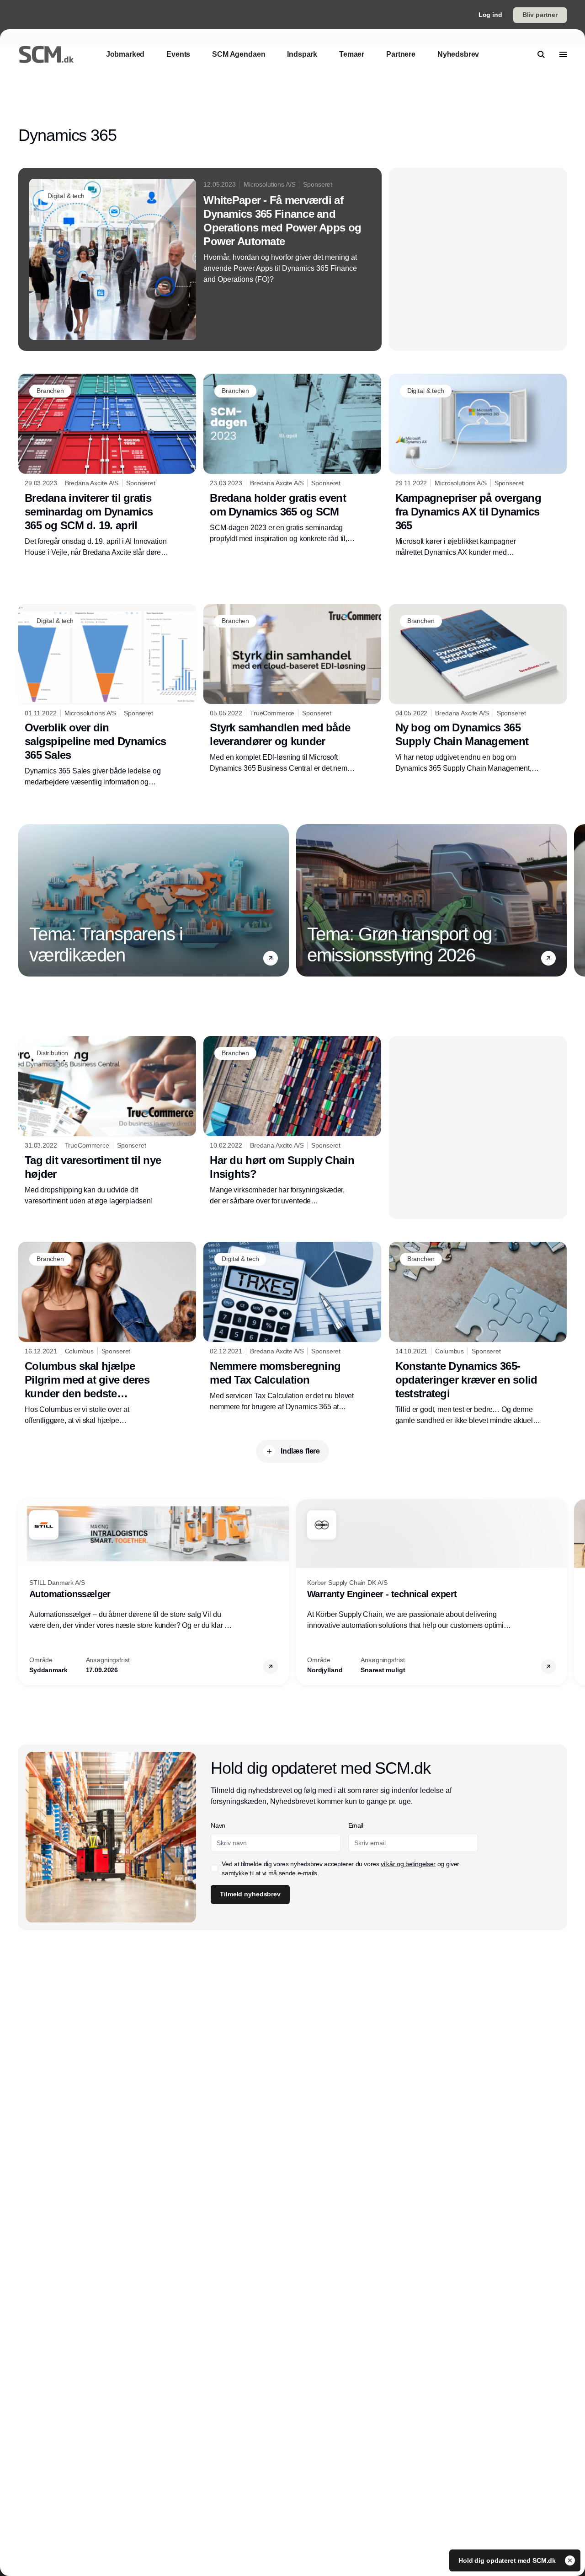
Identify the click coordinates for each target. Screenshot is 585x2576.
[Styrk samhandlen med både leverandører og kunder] (292, 689)
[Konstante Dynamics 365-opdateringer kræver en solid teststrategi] (478, 1334)
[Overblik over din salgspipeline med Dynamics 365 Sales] (107, 696)
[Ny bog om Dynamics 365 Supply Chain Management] (478, 689)
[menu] (563, 54)
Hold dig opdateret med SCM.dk (508, 2560)
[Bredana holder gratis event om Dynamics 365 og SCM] (292, 459)
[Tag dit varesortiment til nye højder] (107, 1121)
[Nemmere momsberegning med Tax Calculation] (292, 1327)
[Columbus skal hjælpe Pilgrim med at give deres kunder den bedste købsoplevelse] (107, 1334)
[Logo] (46, 54)
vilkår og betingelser (408, 1864)
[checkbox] (214, 1868)
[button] (271, 958)
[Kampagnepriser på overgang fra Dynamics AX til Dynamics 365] (478, 466)
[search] (541, 54)
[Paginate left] (26, 901)
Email (356, 1825)
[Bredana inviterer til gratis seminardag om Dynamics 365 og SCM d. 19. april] (107, 466)
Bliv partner (540, 15)
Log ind (490, 15)
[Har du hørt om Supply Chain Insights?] (292, 1121)
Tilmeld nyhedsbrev (250, 1894)
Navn (218, 1825)
